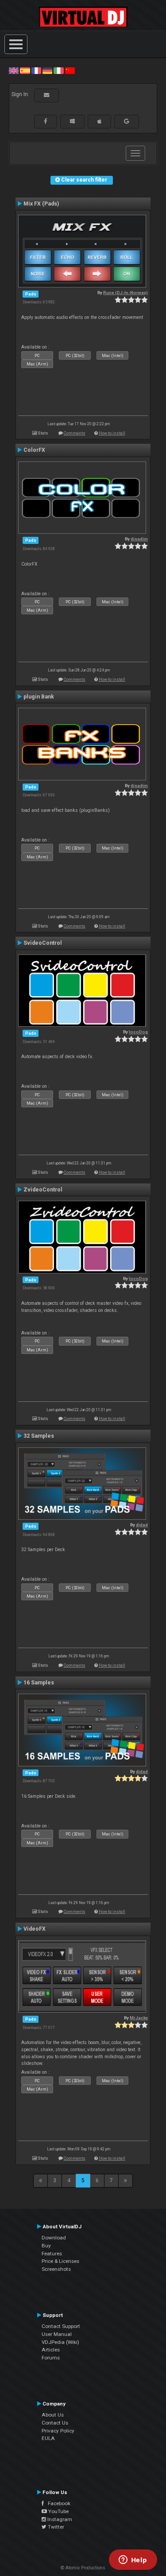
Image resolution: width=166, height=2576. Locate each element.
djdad (142, 1525)
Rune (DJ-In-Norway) (125, 293)
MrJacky (139, 2018)
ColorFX (34, 450)
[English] (14, 70)
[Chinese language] (70, 70)
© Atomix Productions (83, 2568)
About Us (53, 2415)
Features (52, 2254)
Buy (46, 2246)
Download (54, 2238)
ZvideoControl (43, 1190)
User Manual (57, 2334)
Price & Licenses (60, 2261)
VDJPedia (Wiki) (60, 2342)
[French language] (36, 70)
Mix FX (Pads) (41, 204)
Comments (75, 433)
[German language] (47, 70)
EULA (48, 2438)
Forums (51, 2358)
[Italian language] (58, 70)
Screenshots (56, 2269)
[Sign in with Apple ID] (99, 121)
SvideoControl (43, 943)
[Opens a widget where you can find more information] (133, 2560)
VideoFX (35, 1929)
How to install (112, 433)
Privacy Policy (58, 2431)
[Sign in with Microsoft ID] (72, 121)
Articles (51, 2350)
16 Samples (39, 1683)
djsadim (139, 539)
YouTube (58, 2511)
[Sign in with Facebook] (46, 121)
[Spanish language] (25, 70)
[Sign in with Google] (127, 121)
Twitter (55, 2527)
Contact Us (55, 2423)
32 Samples (39, 1436)
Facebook (57, 2503)
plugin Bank (39, 697)
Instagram (59, 2519)
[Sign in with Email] (46, 95)
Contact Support (61, 2326)
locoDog (138, 1032)
